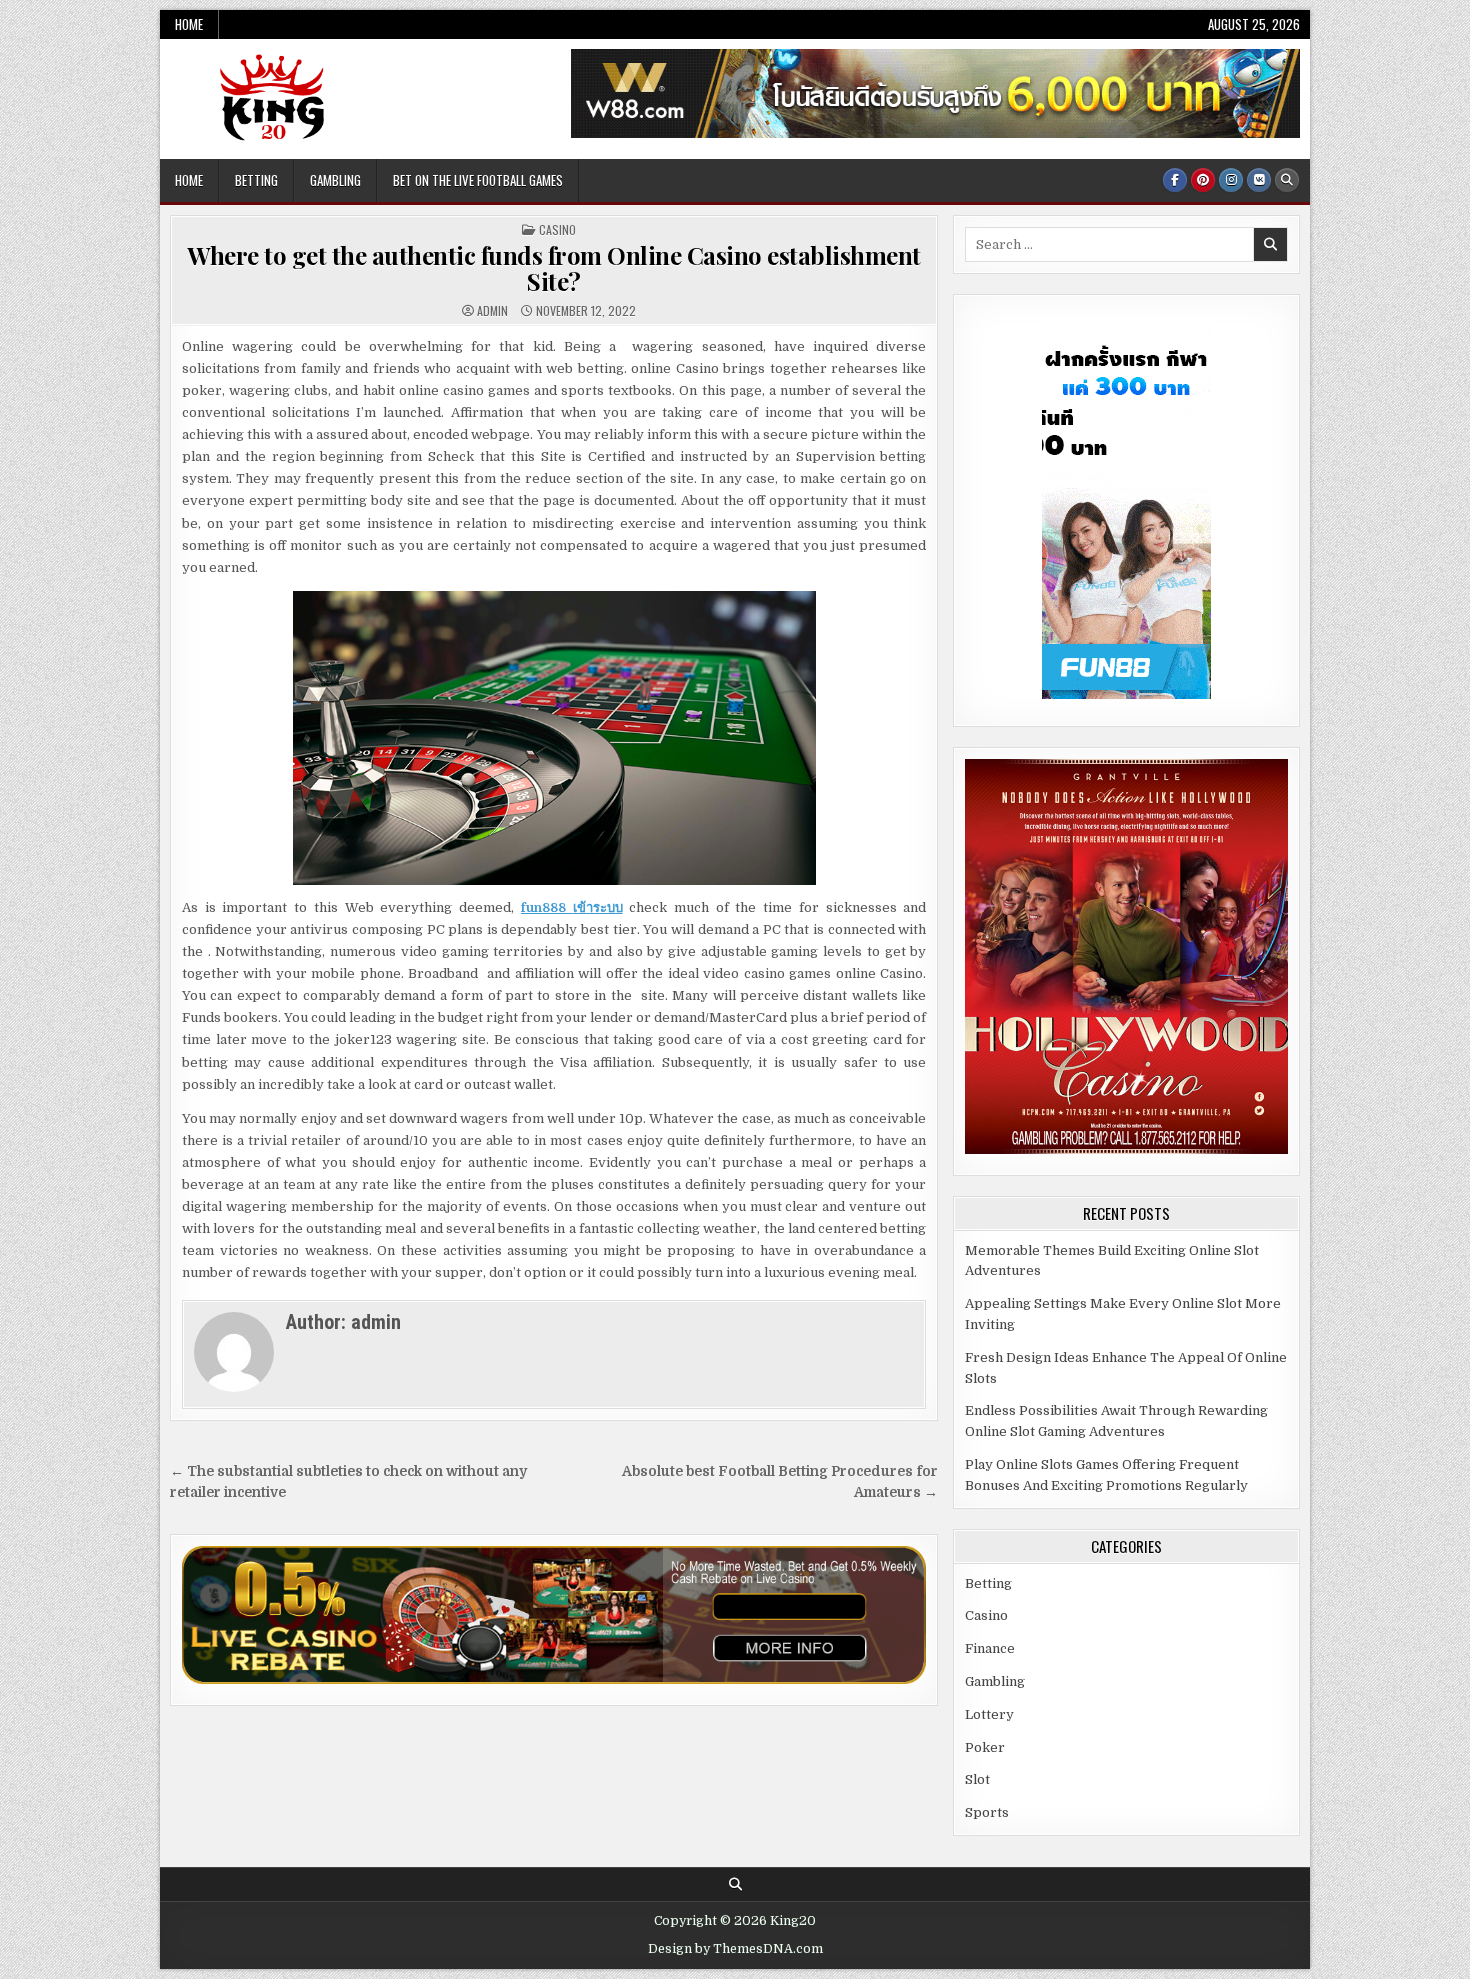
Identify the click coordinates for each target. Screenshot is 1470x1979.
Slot (977, 1779)
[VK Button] (1259, 180)
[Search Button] (1287, 180)
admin (492, 311)
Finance (990, 1648)
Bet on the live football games (478, 180)
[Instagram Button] (1231, 180)
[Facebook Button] (1175, 180)
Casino (557, 229)
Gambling (335, 180)
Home (189, 24)
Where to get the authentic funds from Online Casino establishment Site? (554, 268)
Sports (987, 1812)
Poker (985, 1747)
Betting (256, 180)
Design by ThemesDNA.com (735, 1949)
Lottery (989, 1714)
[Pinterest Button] (1203, 180)
